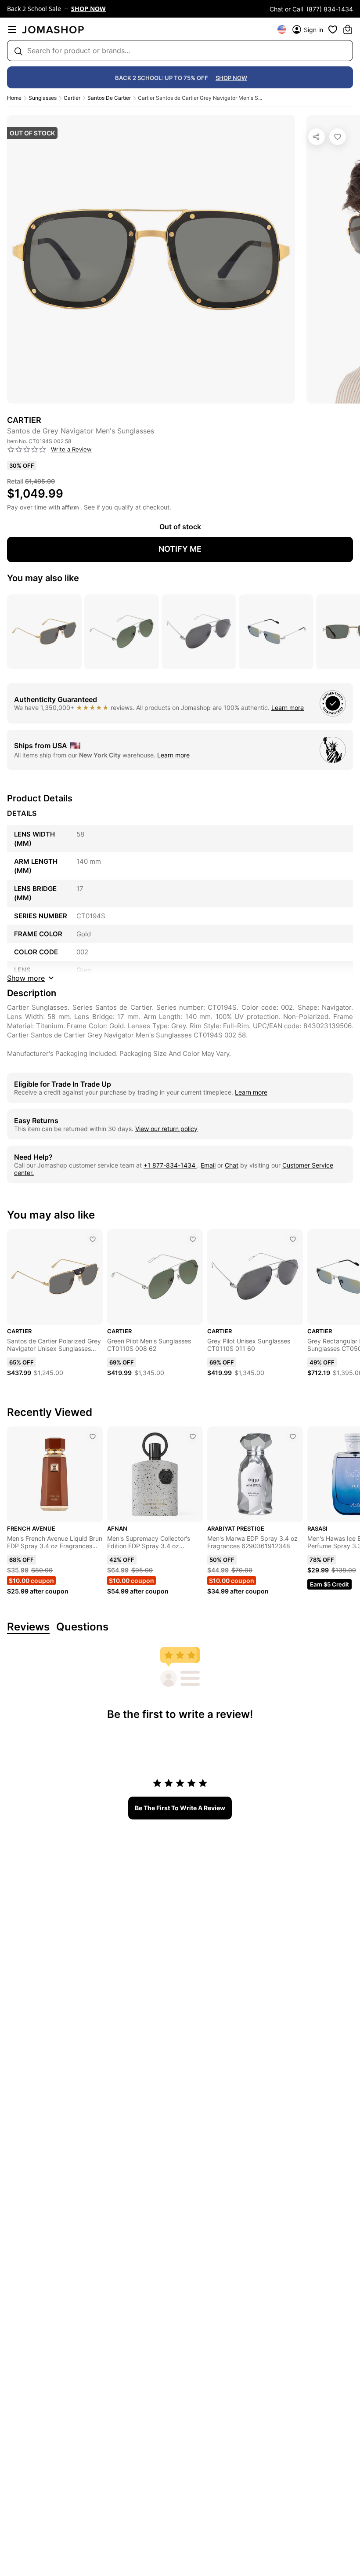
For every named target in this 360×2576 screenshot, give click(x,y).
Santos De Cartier (109, 98)
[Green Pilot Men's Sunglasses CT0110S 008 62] (193, 1239)
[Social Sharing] (317, 137)
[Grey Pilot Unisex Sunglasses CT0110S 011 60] (293, 1239)
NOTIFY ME (180, 549)
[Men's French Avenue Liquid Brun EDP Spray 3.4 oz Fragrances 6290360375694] (93, 1437)
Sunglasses (43, 98)
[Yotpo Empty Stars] (27, 450)
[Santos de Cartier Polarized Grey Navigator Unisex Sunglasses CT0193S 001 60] (93, 1239)
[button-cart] (348, 29)
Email (208, 1165)
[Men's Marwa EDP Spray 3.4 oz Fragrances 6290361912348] (293, 1437)
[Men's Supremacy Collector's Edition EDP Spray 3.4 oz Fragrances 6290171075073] (193, 1437)
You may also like (43, 578)
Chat (232, 1165)
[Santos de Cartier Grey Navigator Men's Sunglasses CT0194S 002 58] (338, 137)
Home (14, 98)
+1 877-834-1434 (170, 1165)
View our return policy (166, 1129)
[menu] (12, 29)
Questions (82, 1627)
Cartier (72, 98)
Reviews (28, 1627)
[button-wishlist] (333, 29)
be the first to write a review (180, 1808)
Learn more (288, 708)
